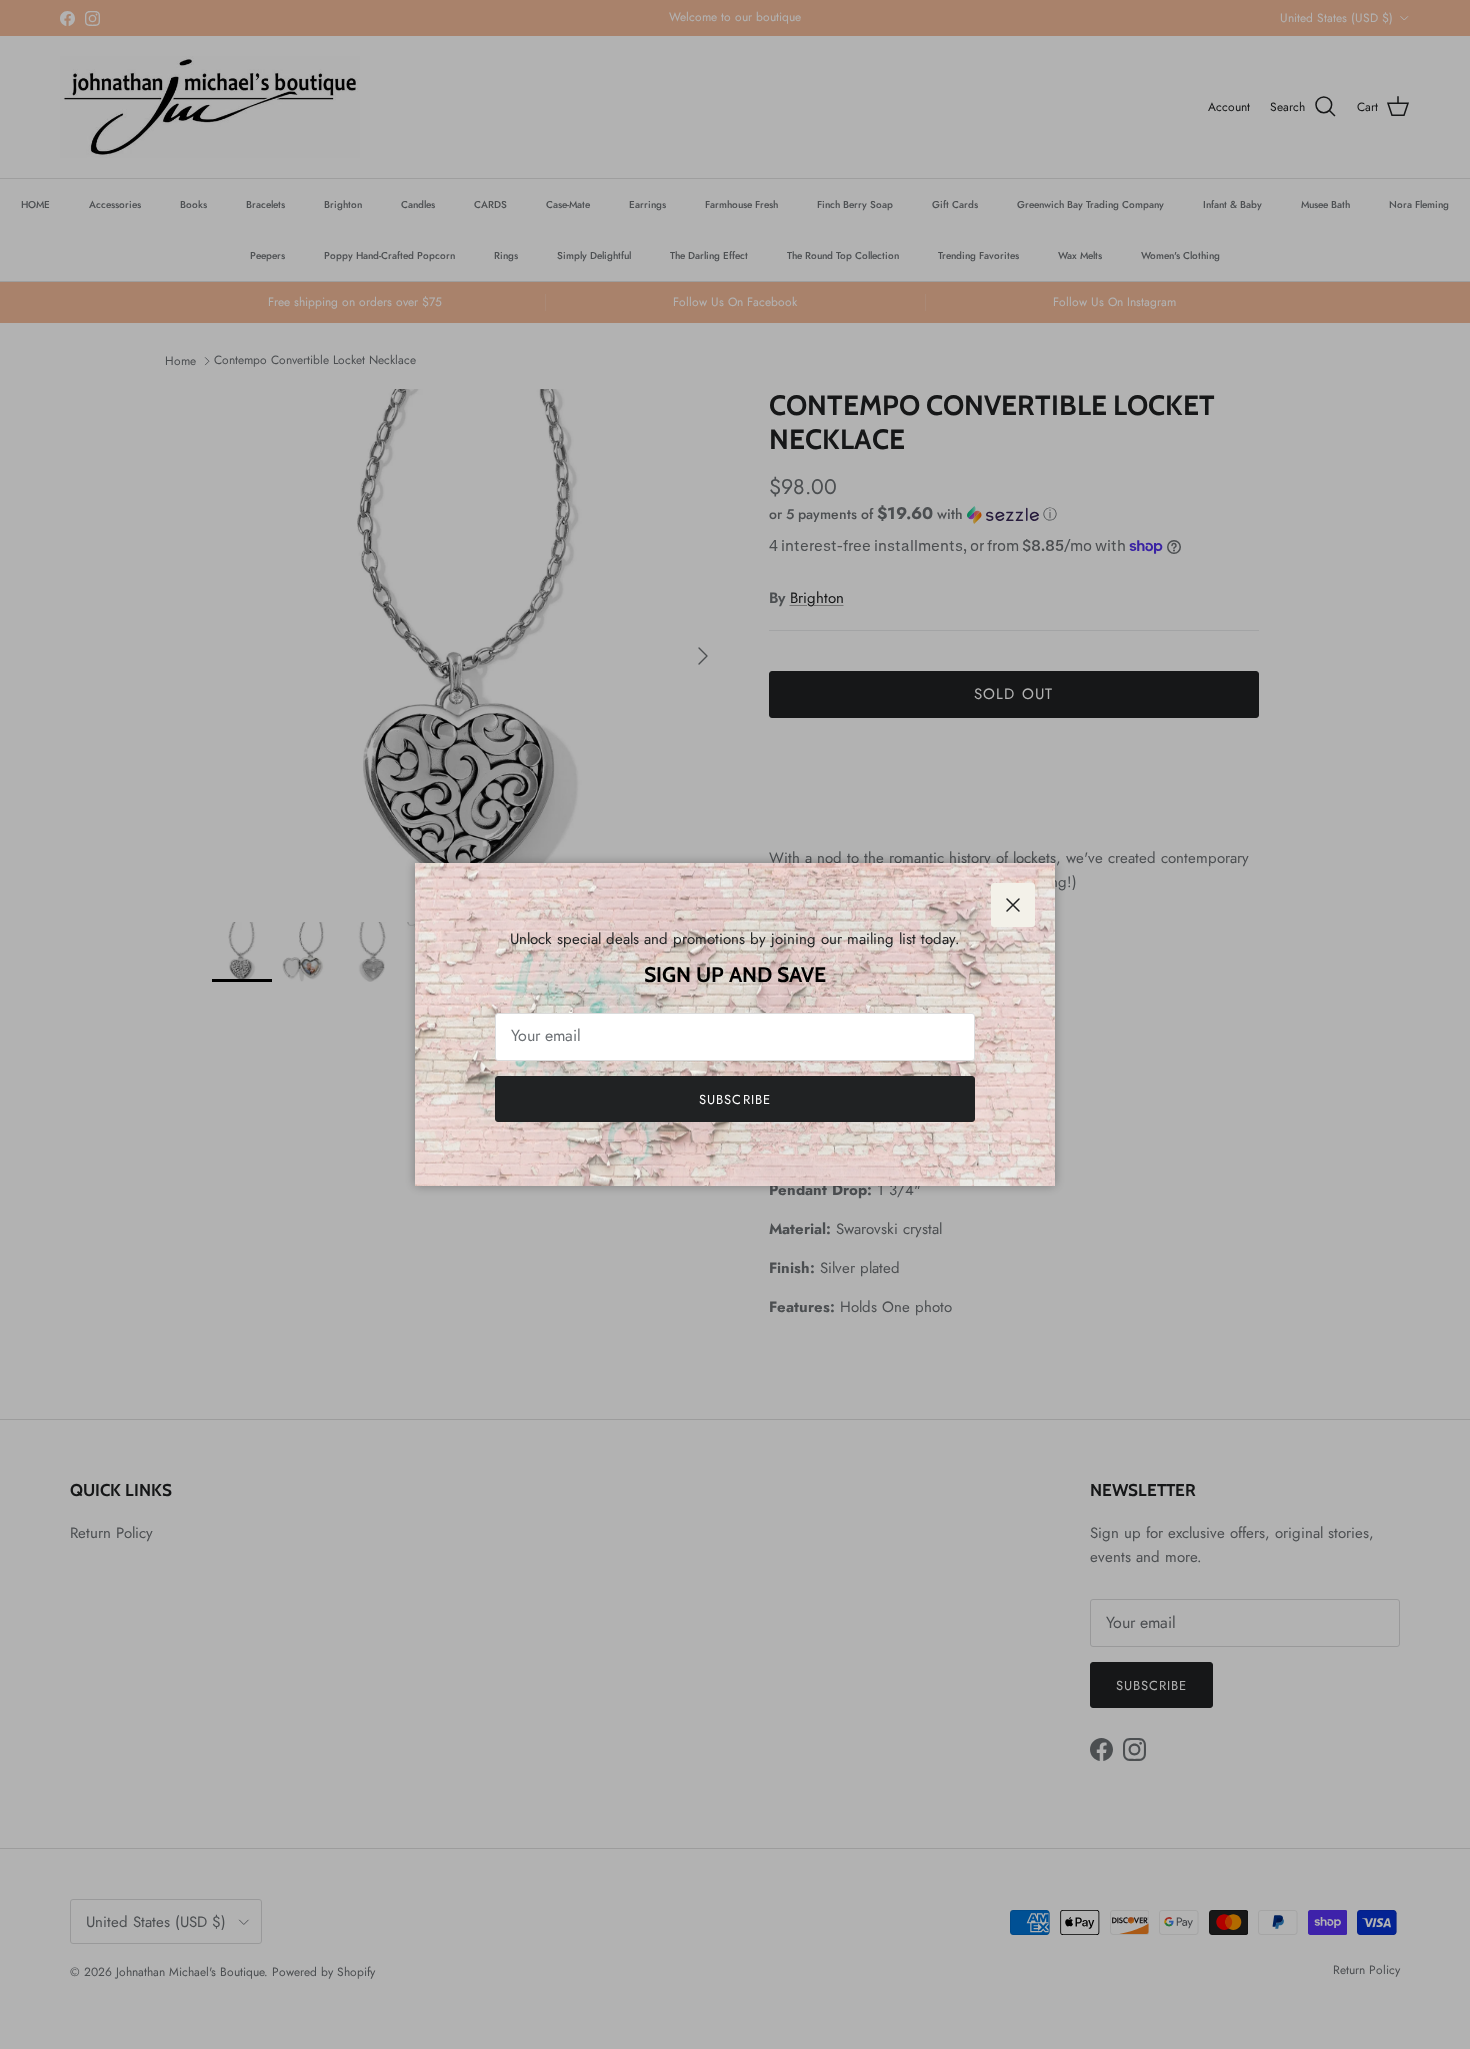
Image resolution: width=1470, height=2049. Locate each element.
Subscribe (734, 1099)
